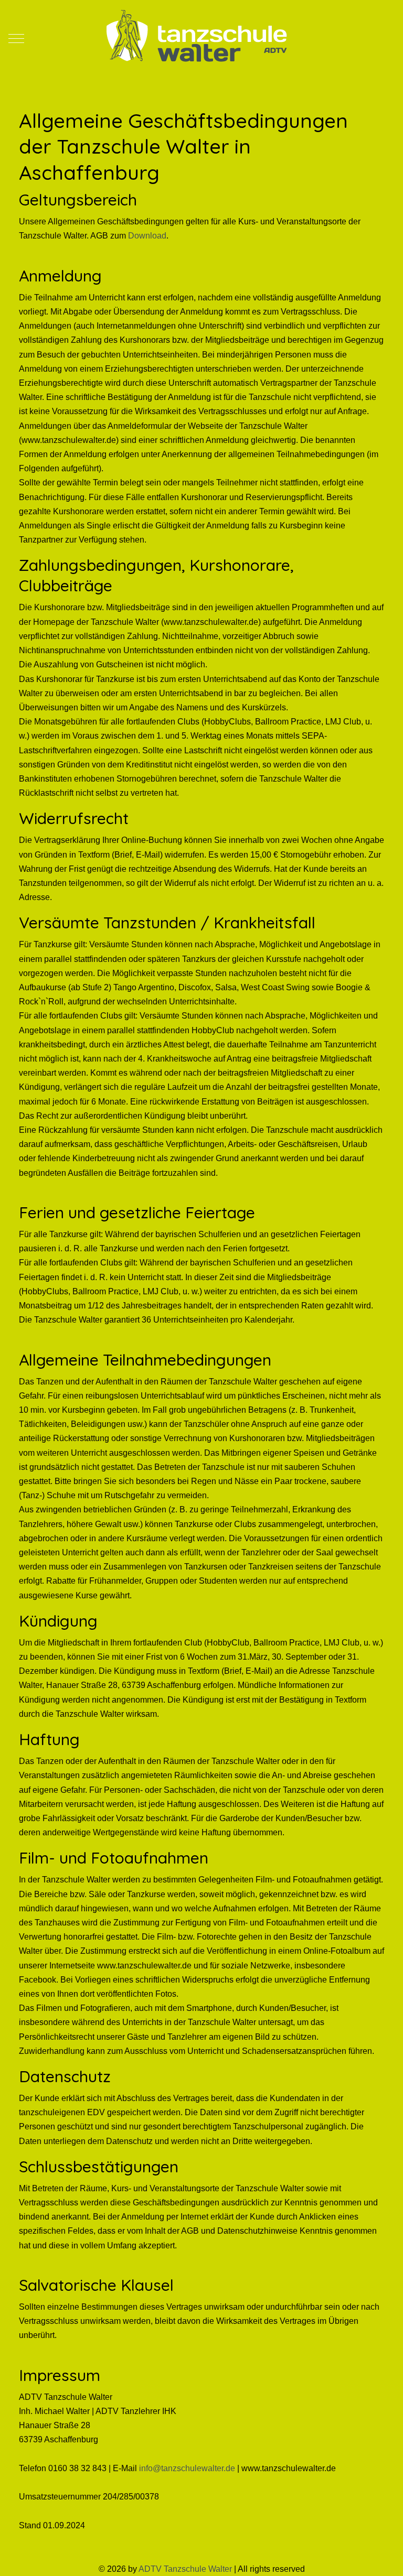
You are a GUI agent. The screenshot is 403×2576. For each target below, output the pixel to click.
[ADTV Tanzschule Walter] (196, 38)
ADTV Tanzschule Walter (185, 2569)
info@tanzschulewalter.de (187, 2468)
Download (147, 236)
